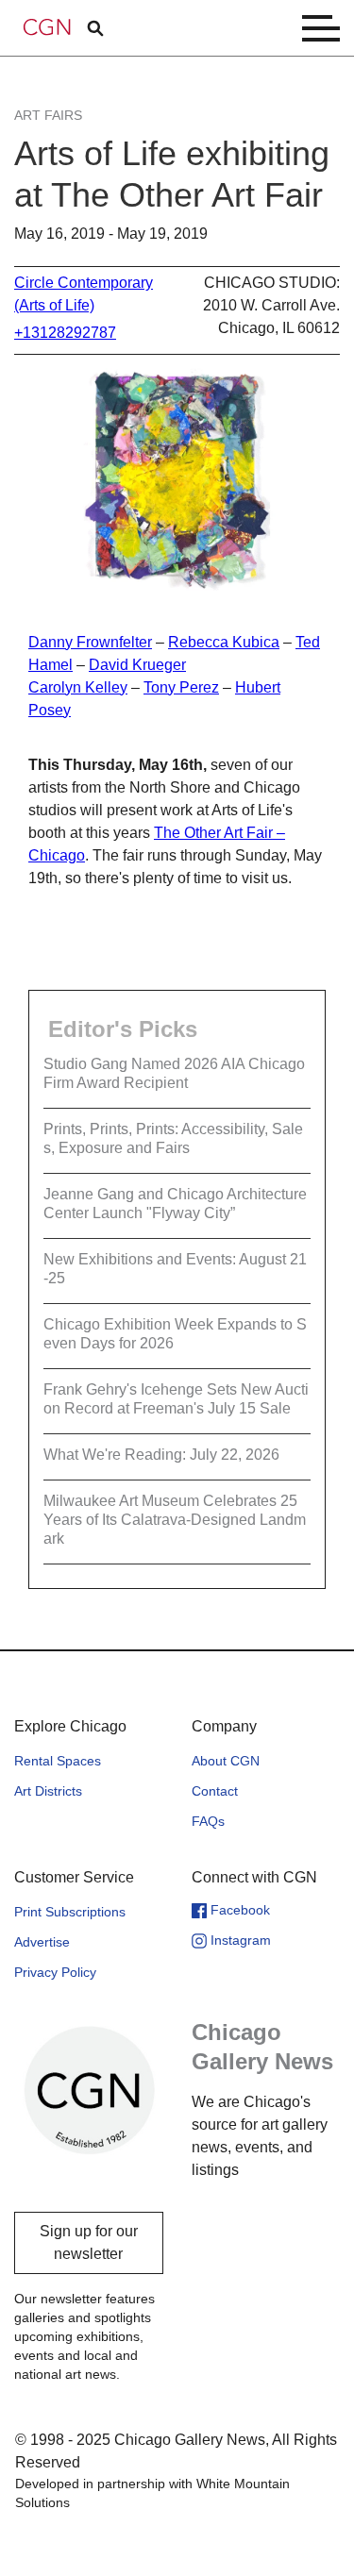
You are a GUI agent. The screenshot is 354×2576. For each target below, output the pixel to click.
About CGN (226, 1761)
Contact (215, 1791)
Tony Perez (181, 687)
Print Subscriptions (70, 1912)
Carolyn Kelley (78, 687)
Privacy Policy (55, 1972)
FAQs (208, 1821)
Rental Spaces (58, 1761)
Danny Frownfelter (90, 642)
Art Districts (48, 1791)
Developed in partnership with (152, 2493)
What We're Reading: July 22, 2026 (161, 1455)
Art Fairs (48, 115)
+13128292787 (65, 333)
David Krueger (137, 665)
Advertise (42, 1942)
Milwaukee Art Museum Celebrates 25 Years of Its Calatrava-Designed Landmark (175, 1520)
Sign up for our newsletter (89, 2242)
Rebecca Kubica (224, 642)
